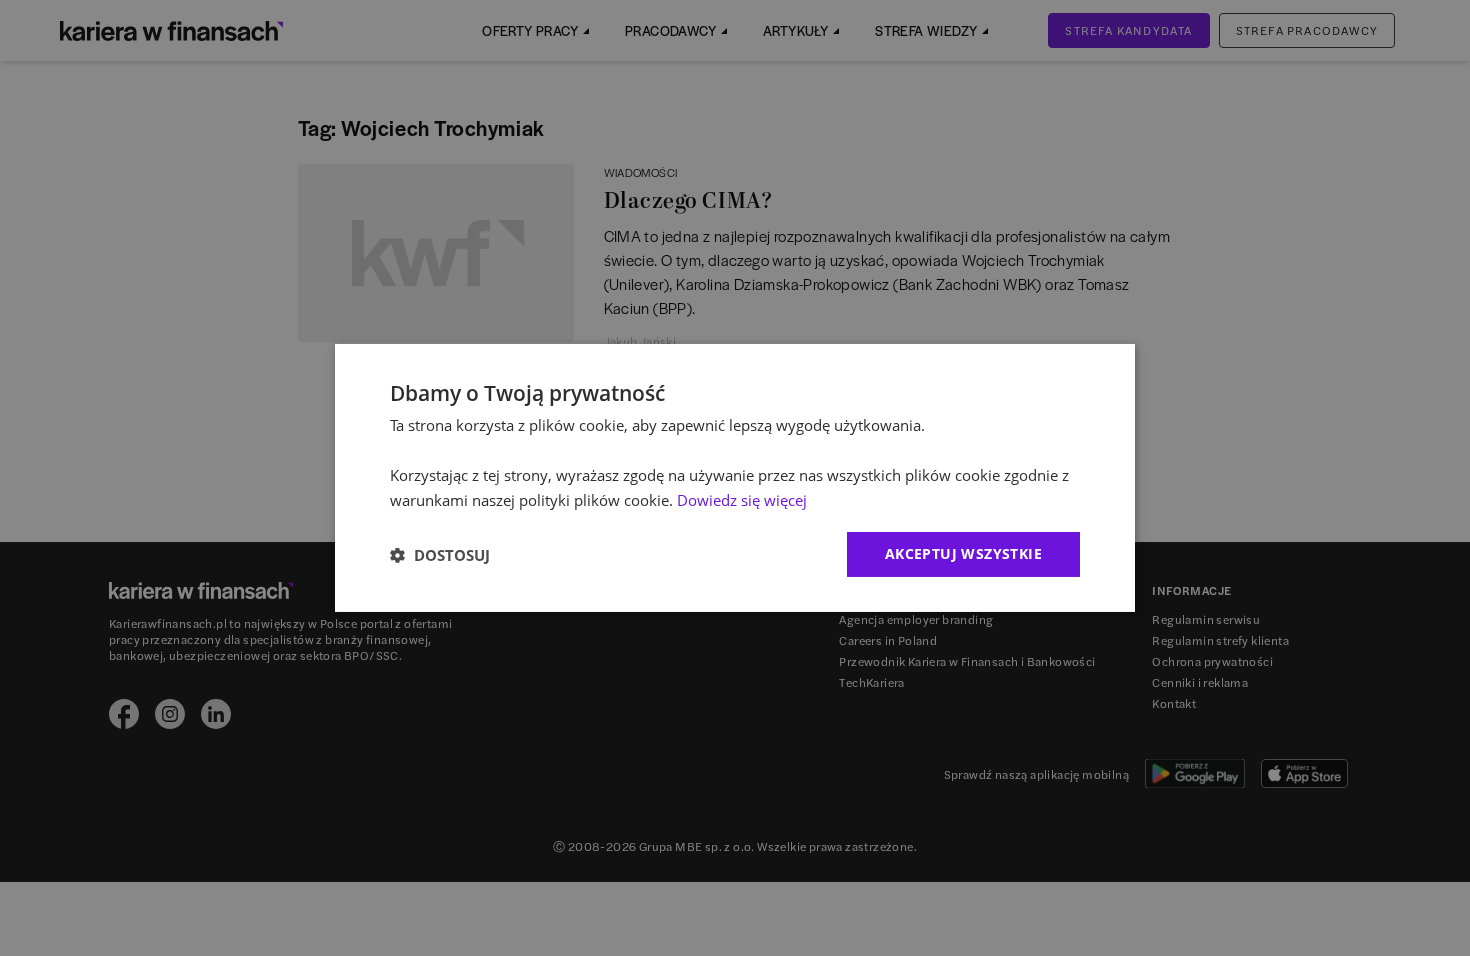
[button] (440, 555)
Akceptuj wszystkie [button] (963, 553)
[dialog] (735, 478)
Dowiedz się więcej (742, 500)
